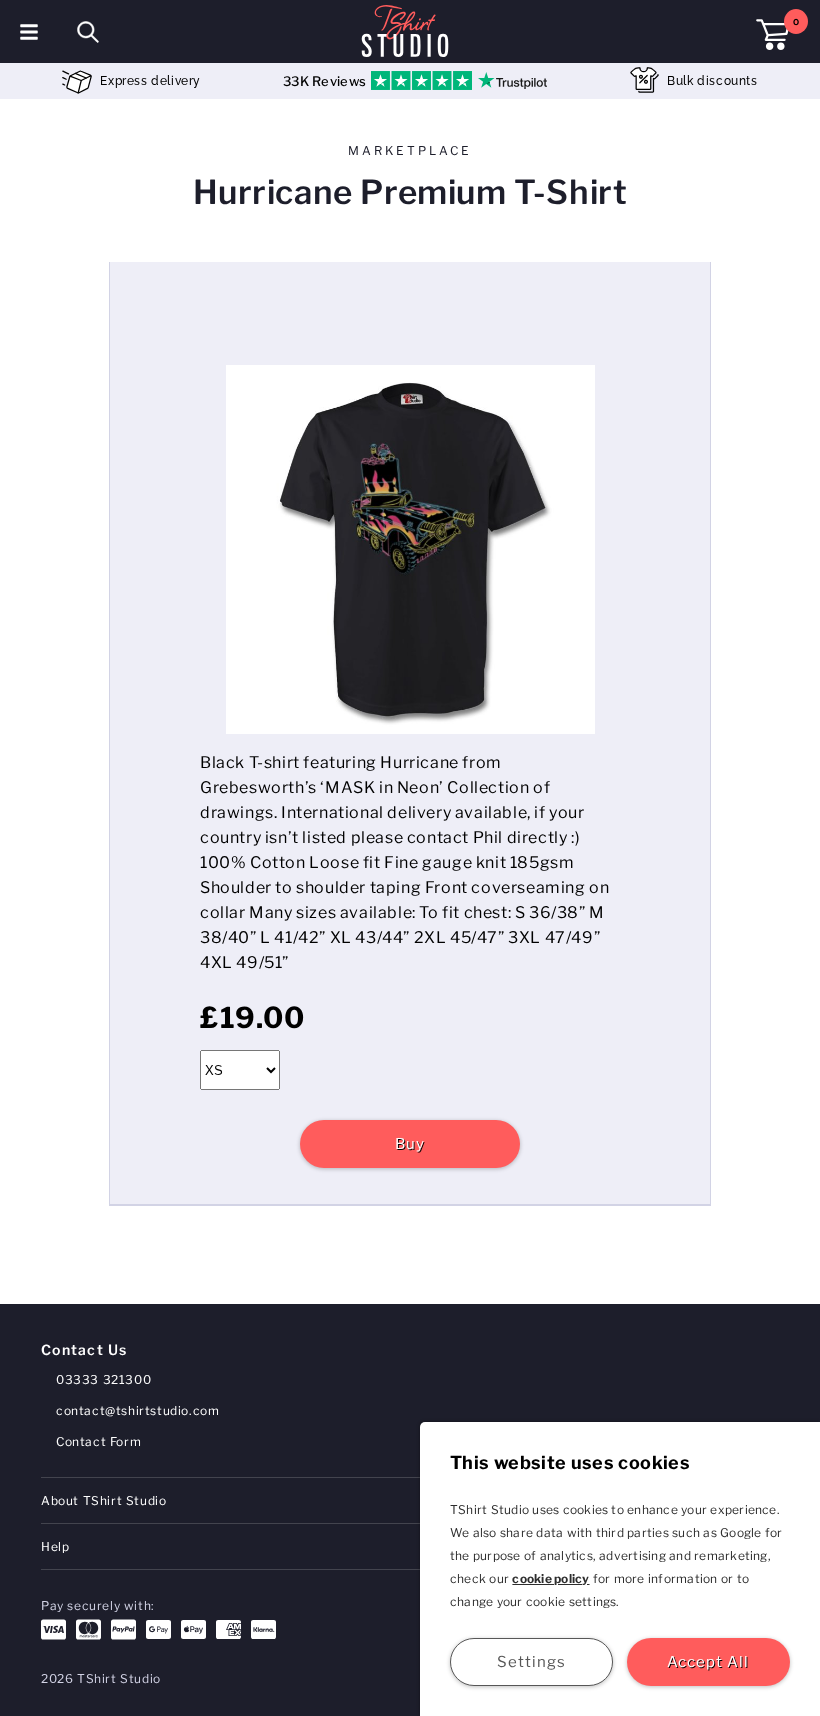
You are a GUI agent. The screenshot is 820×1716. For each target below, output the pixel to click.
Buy (410, 1144)
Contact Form (98, 1441)
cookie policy (550, 1578)
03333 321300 (103, 1379)
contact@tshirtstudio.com (137, 1410)
